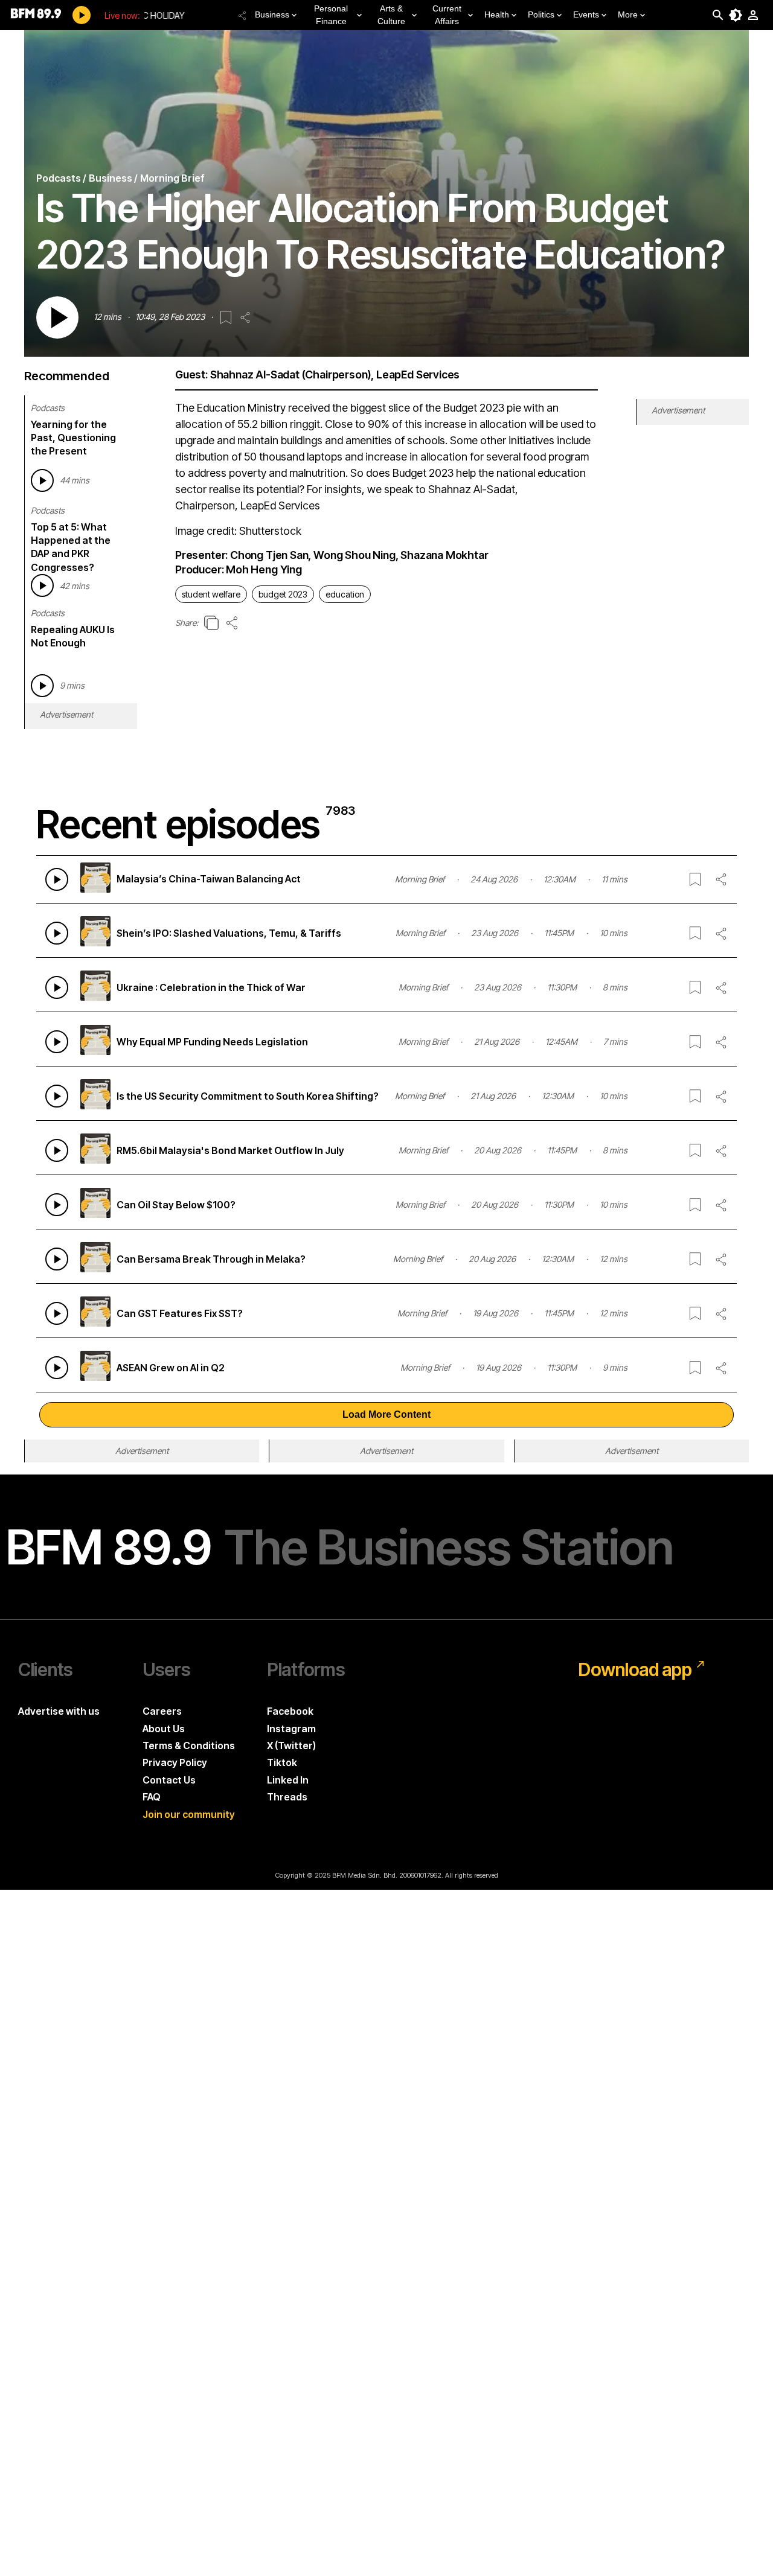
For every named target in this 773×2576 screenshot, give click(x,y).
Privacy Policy (175, 1762)
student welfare (211, 594)
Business (272, 14)
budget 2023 (283, 594)
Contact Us (169, 1780)
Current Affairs (447, 15)
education (345, 594)
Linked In (288, 1780)
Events (586, 14)
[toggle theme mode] (736, 15)
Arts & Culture (391, 15)
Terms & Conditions (189, 1745)
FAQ (152, 1797)
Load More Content (386, 1414)
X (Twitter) (291, 1745)
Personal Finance (331, 15)
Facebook (290, 1711)
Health (497, 14)
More (628, 14)
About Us (164, 1729)
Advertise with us (59, 1711)
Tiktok (282, 1762)
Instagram (291, 1729)
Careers (162, 1711)
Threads (287, 1797)
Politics (541, 14)
